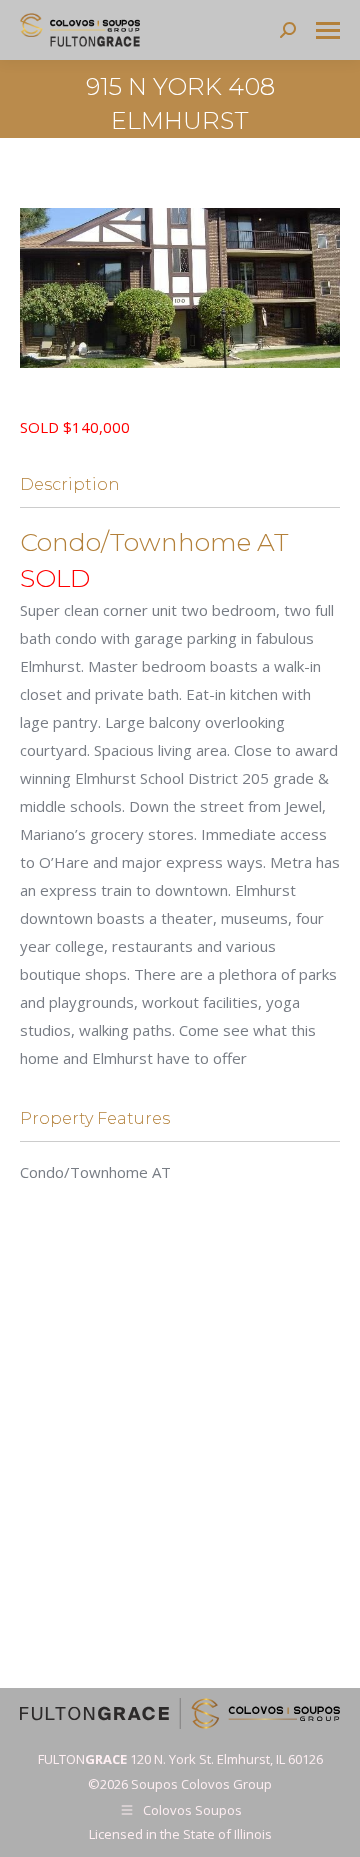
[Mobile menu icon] (328, 30)
